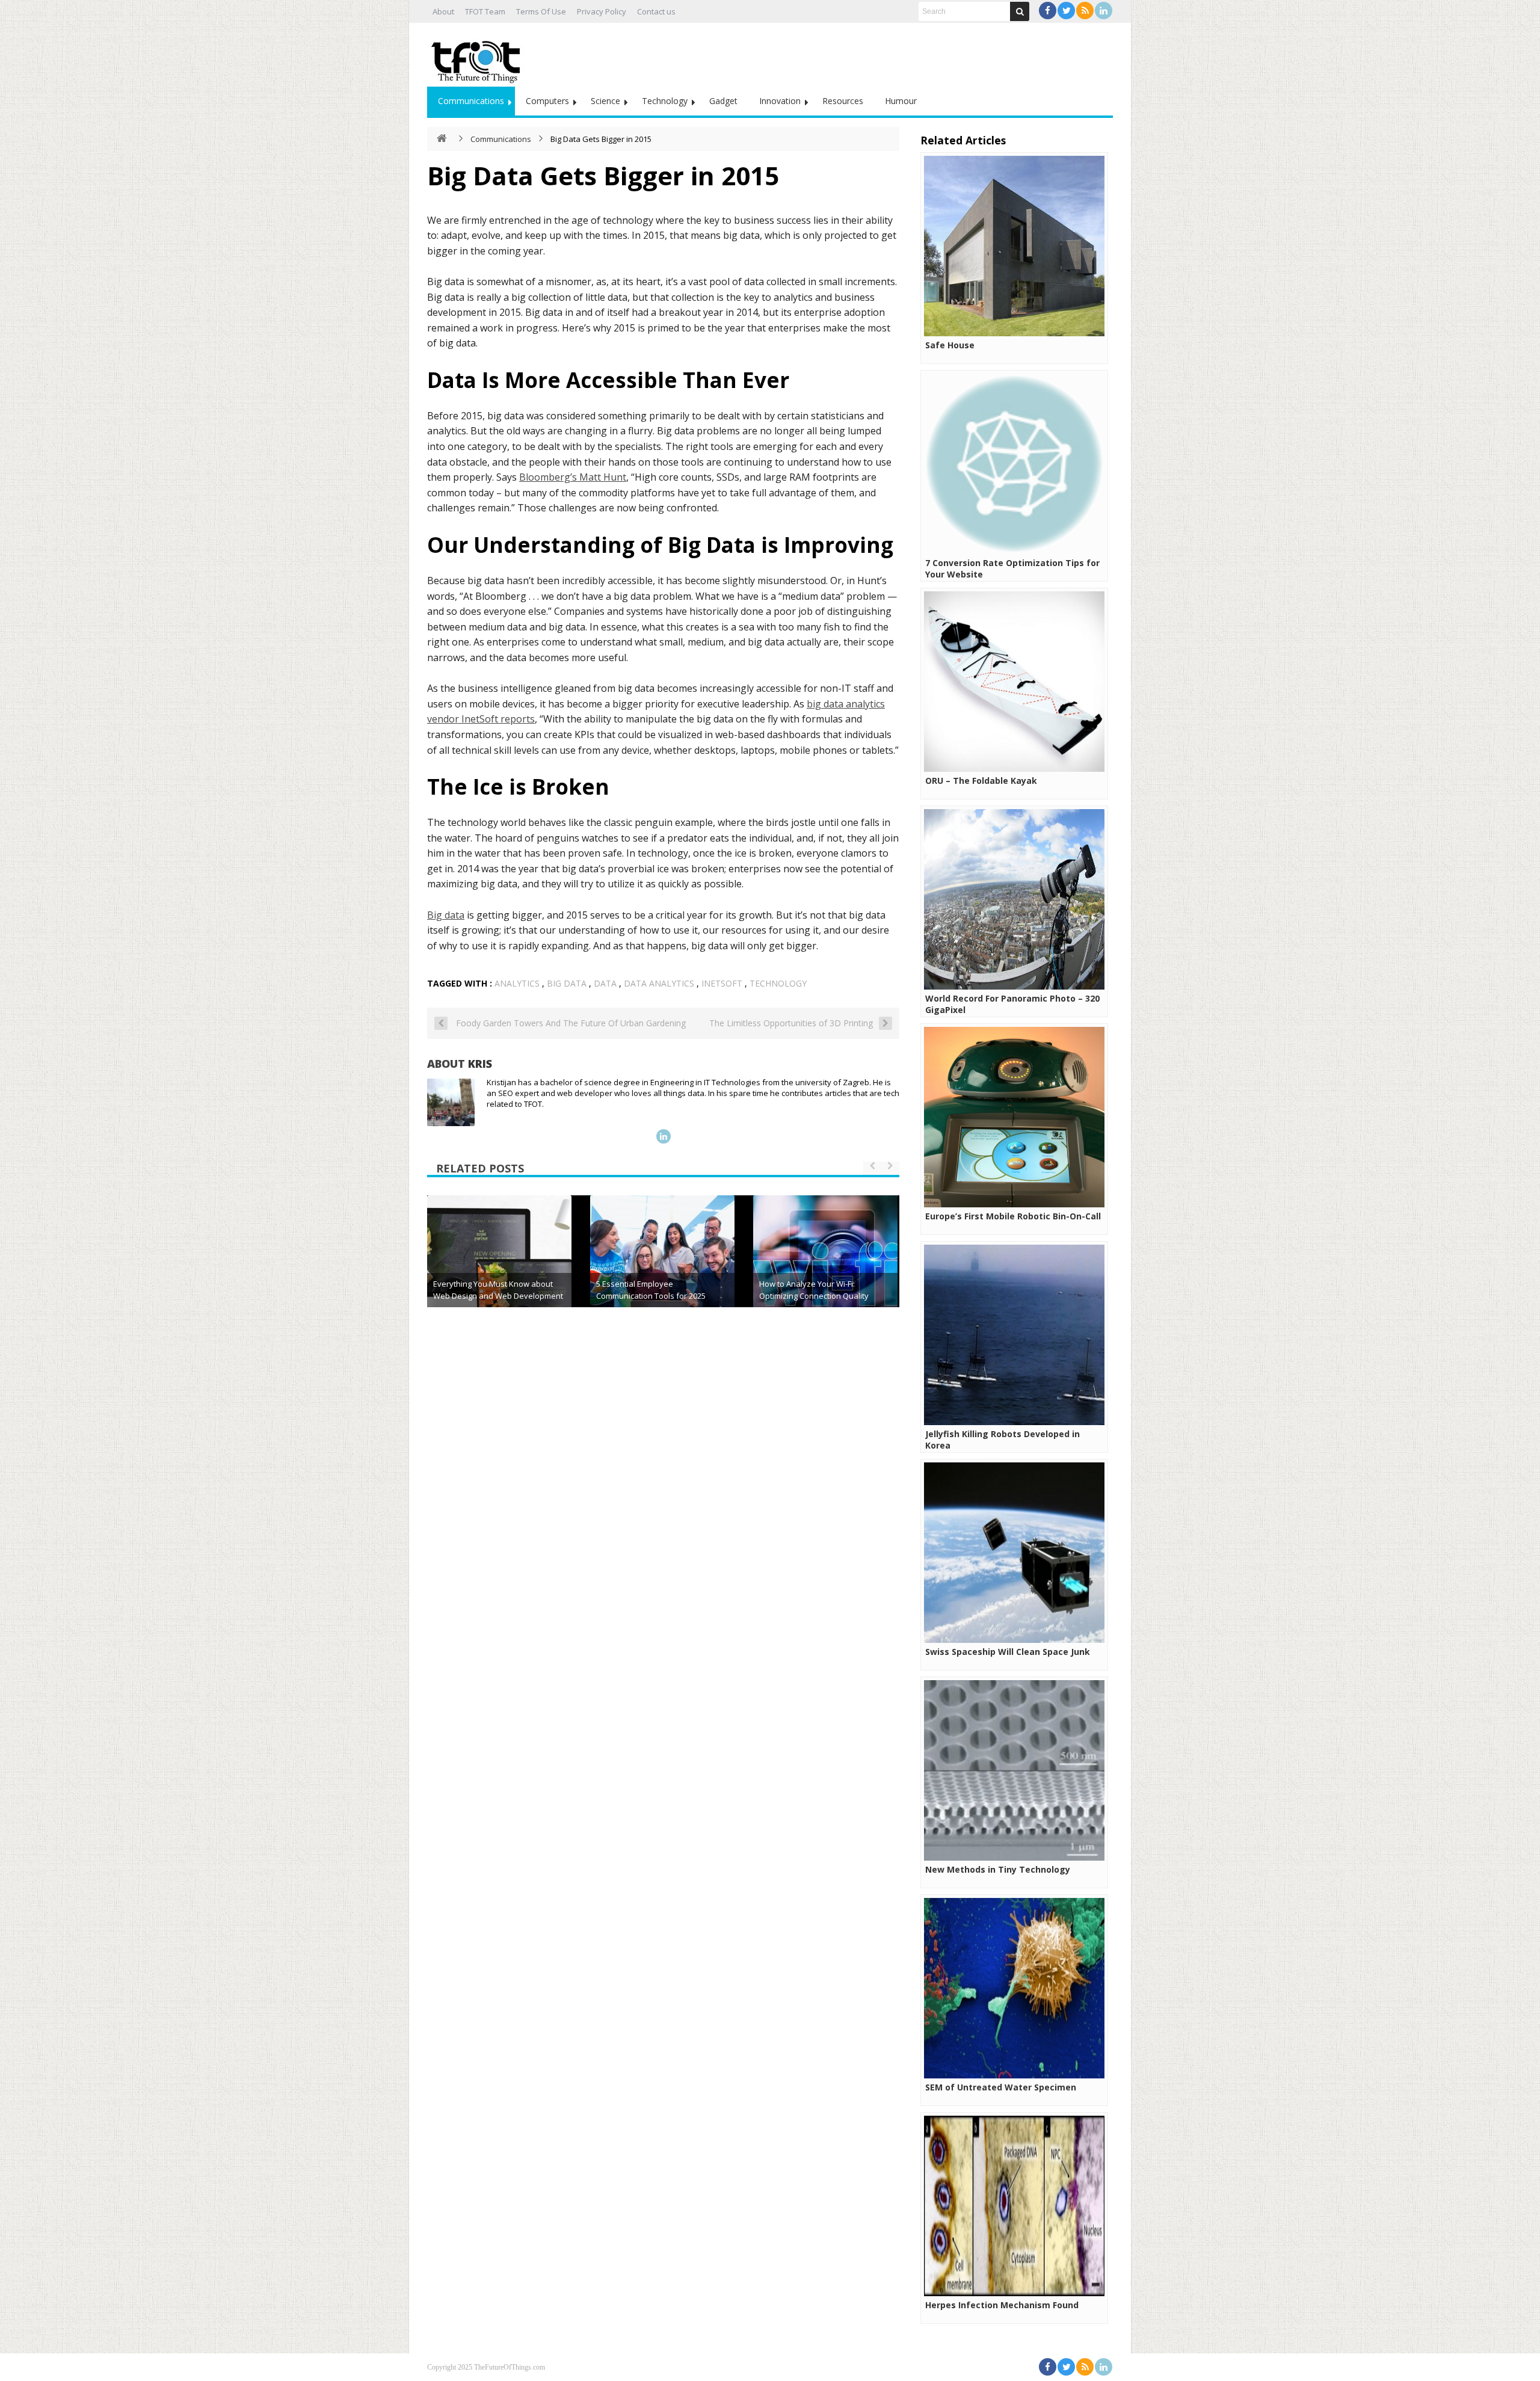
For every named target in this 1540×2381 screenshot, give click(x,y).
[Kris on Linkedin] (664, 1136)
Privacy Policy (602, 11)
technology (778, 983)
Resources (843, 101)
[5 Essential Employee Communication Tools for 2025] (662, 1268)
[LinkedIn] (1104, 11)
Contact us (656, 11)
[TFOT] (478, 58)
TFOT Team (485, 11)
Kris (480, 1064)
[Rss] (1085, 11)
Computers (547, 101)
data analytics (659, 983)
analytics (517, 983)
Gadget (723, 101)
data (605, 983)
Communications (471, 101)
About (443, 11)
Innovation (780, 101)
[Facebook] (1048, 11)
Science (605, 101)
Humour (901, 101)
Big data (446, 915)
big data (567, 983)
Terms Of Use (541, 11)
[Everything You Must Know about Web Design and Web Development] (499, 1268)
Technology (665, 101)
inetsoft (722, 983)
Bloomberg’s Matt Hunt (573, 477)
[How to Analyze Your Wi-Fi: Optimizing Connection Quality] (825, 1268)
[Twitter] (1066, 11)
